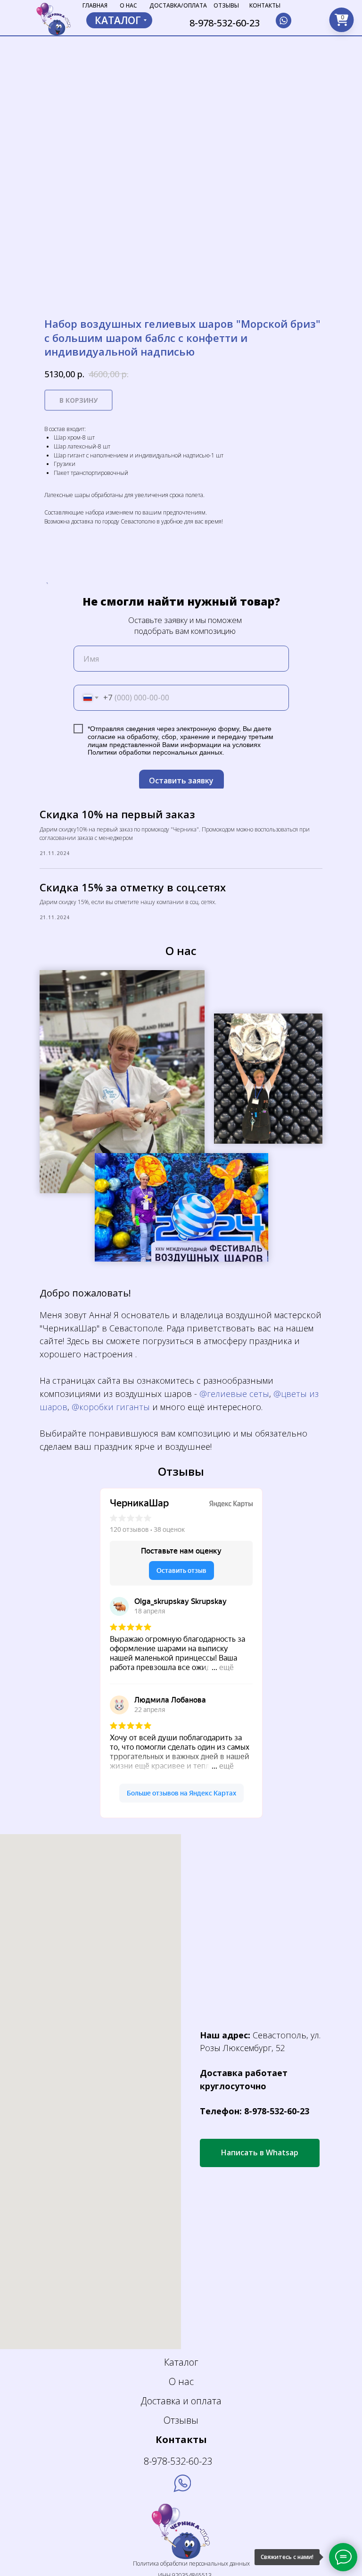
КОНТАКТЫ (265, 5)
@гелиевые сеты (234, 1394)
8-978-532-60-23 (225, 23)
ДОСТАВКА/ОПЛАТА (178, 5)
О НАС (128, 5)
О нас (181, 2381)
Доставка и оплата (181, 2401)
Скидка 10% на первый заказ (117, 814)
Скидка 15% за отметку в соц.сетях (133, 887)
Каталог (181, 2362)
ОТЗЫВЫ (226, 5)
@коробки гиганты (111, 1407)
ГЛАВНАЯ (95, 5)
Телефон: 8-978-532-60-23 (255, 2111)
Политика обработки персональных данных (191, 2564)
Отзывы (181, 2420)
